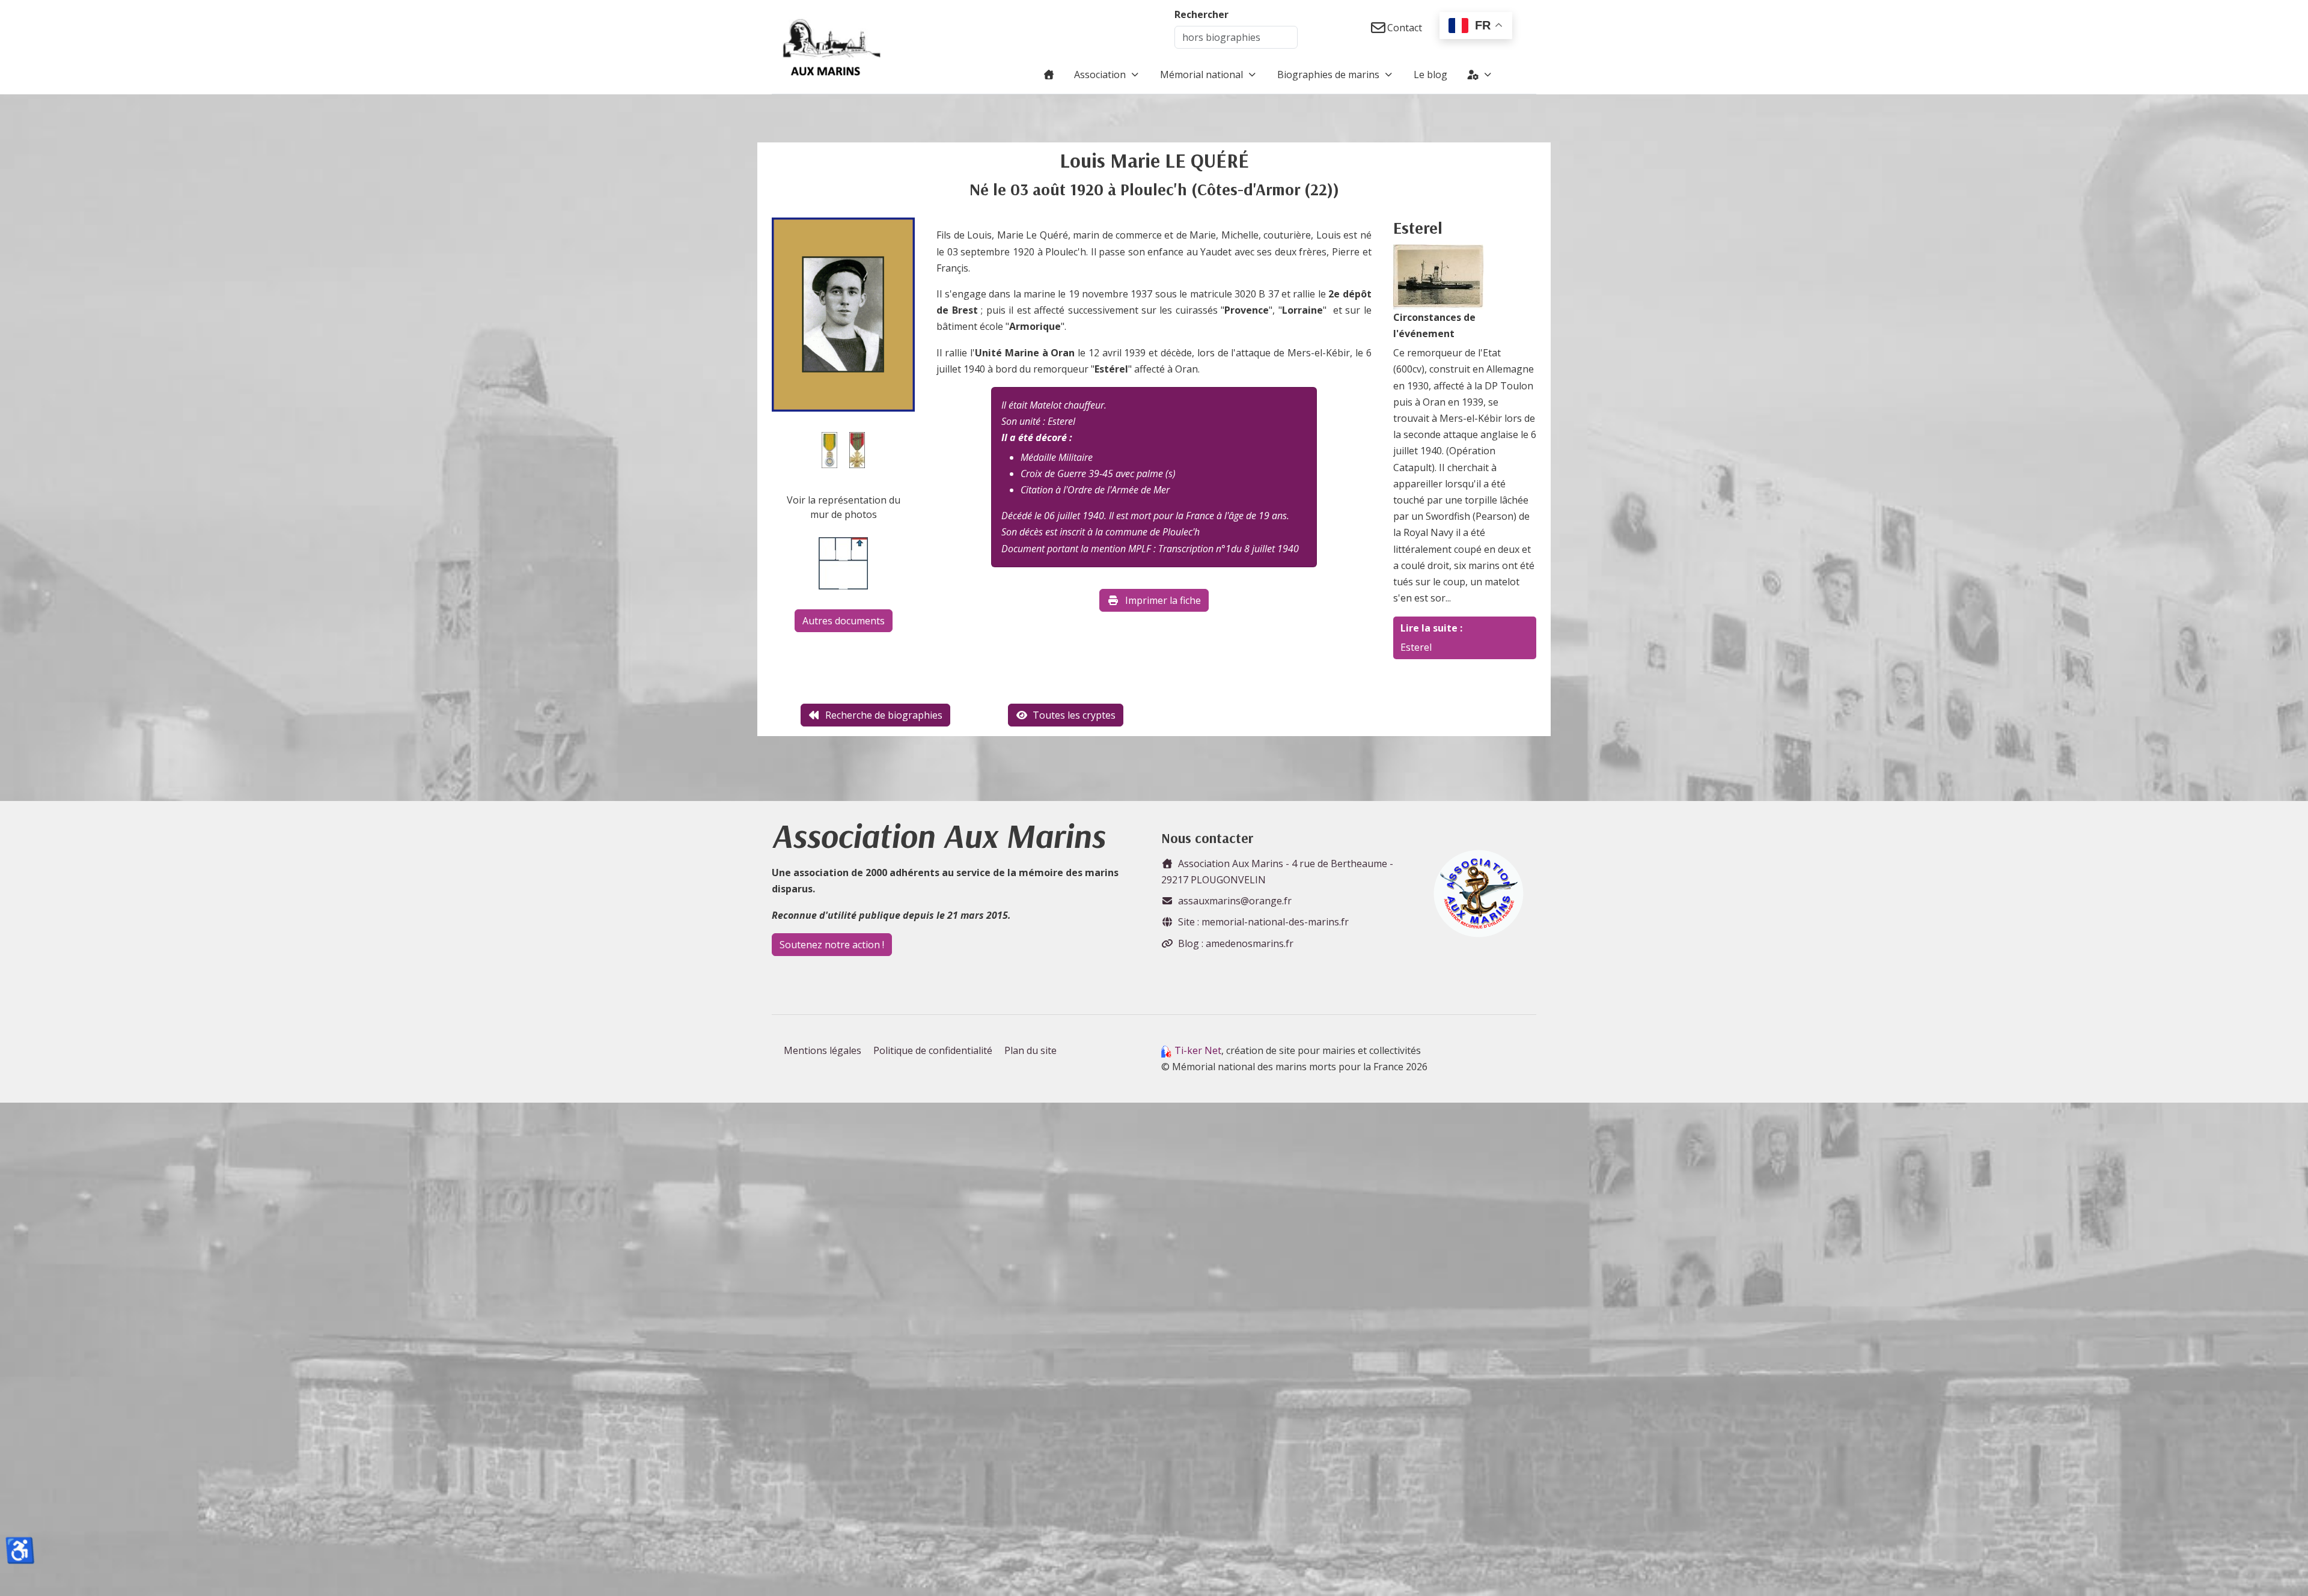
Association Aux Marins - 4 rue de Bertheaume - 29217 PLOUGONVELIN (1277, 872)
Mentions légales (823, 1050)
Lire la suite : (1431, 628)
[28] (1438, 276)
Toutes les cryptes (1074, 715)
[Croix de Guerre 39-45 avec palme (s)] (857, 449)
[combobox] (1236, 37)
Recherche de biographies (884, 715)
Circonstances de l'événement (1434, 325)
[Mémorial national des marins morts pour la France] (832, 47)
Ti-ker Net (1198, 1050)
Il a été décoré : (1037, 437)
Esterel (1416, 647)
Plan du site (1030, 1050)
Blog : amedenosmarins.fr (1236, 943)
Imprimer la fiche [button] (1163, 600)
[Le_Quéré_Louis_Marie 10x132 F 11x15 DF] (843, 314)
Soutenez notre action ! (832, 945)
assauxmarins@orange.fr (1235, 901)
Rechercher (1201, 14)
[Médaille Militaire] (829, 449)
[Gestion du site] (1480, 75)
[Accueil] (1049, 75)
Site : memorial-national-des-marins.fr (1263, 922)
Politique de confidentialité (933, 1050)
